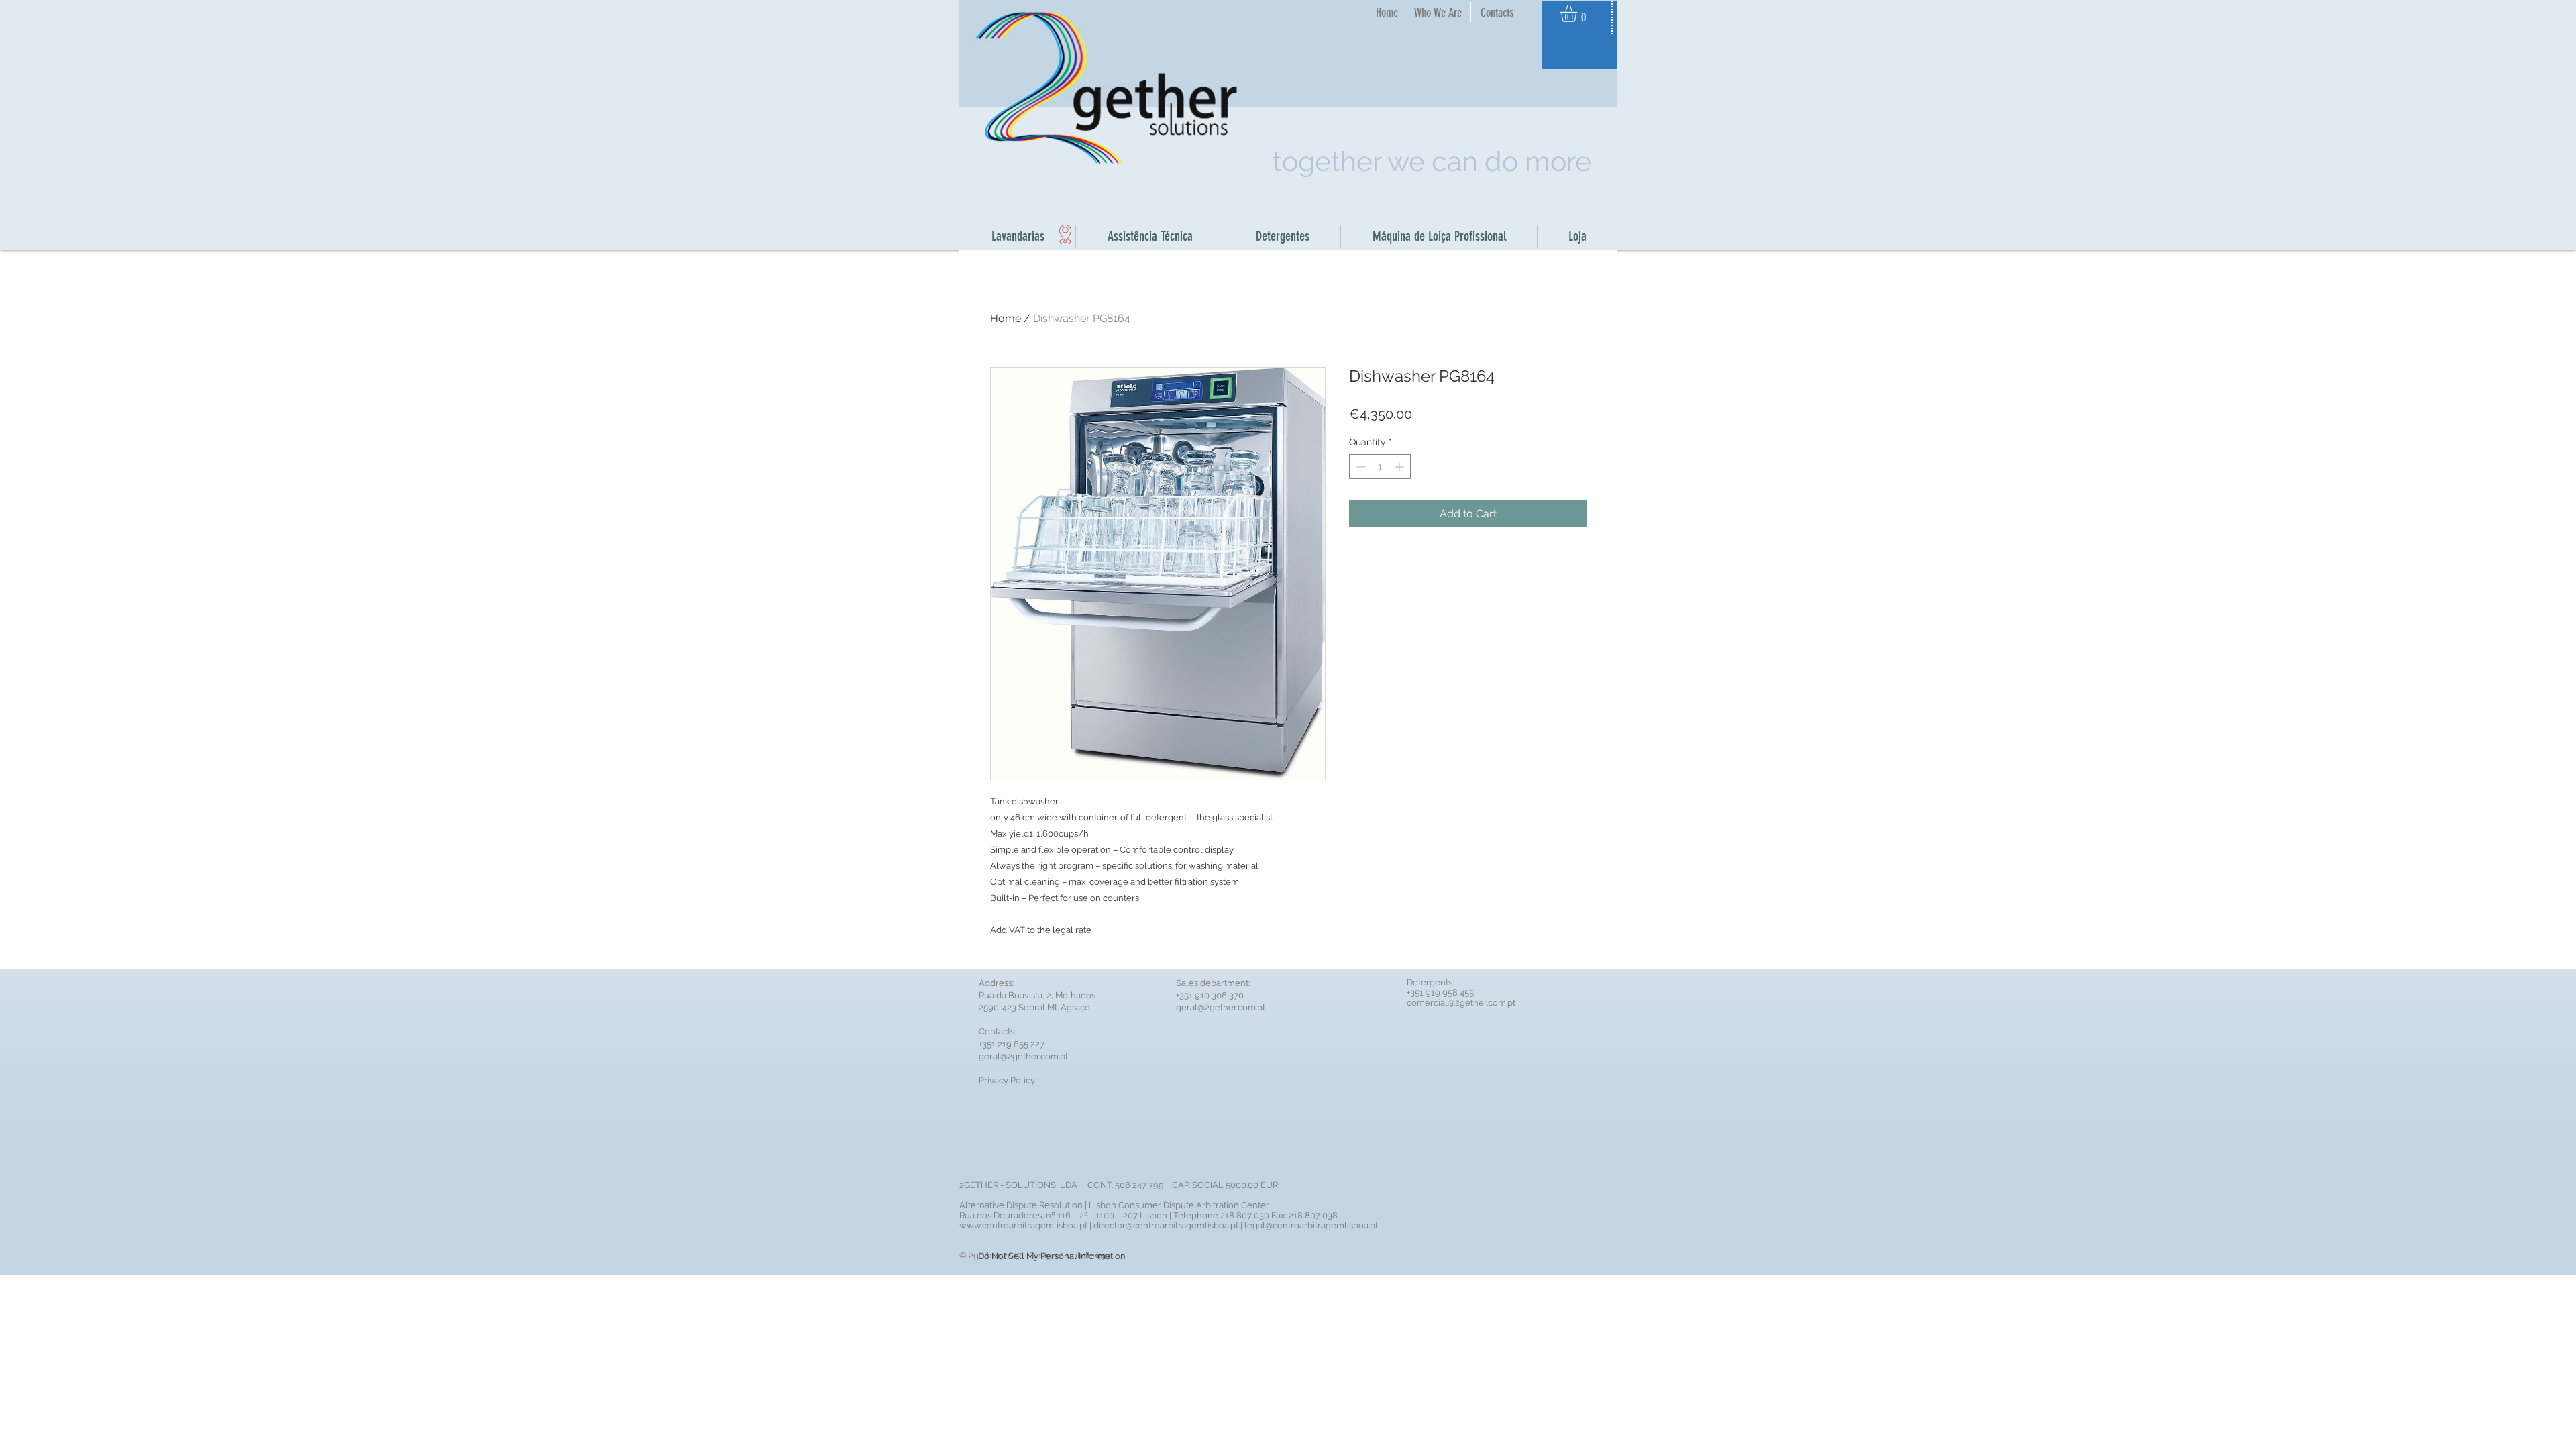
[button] (1578, 14)
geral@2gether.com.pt (1023, 1056)
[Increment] (1400, 467)
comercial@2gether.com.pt (1461, 1003)
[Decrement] (1359, 467)
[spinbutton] (1380, 467)
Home (1006, 318)
